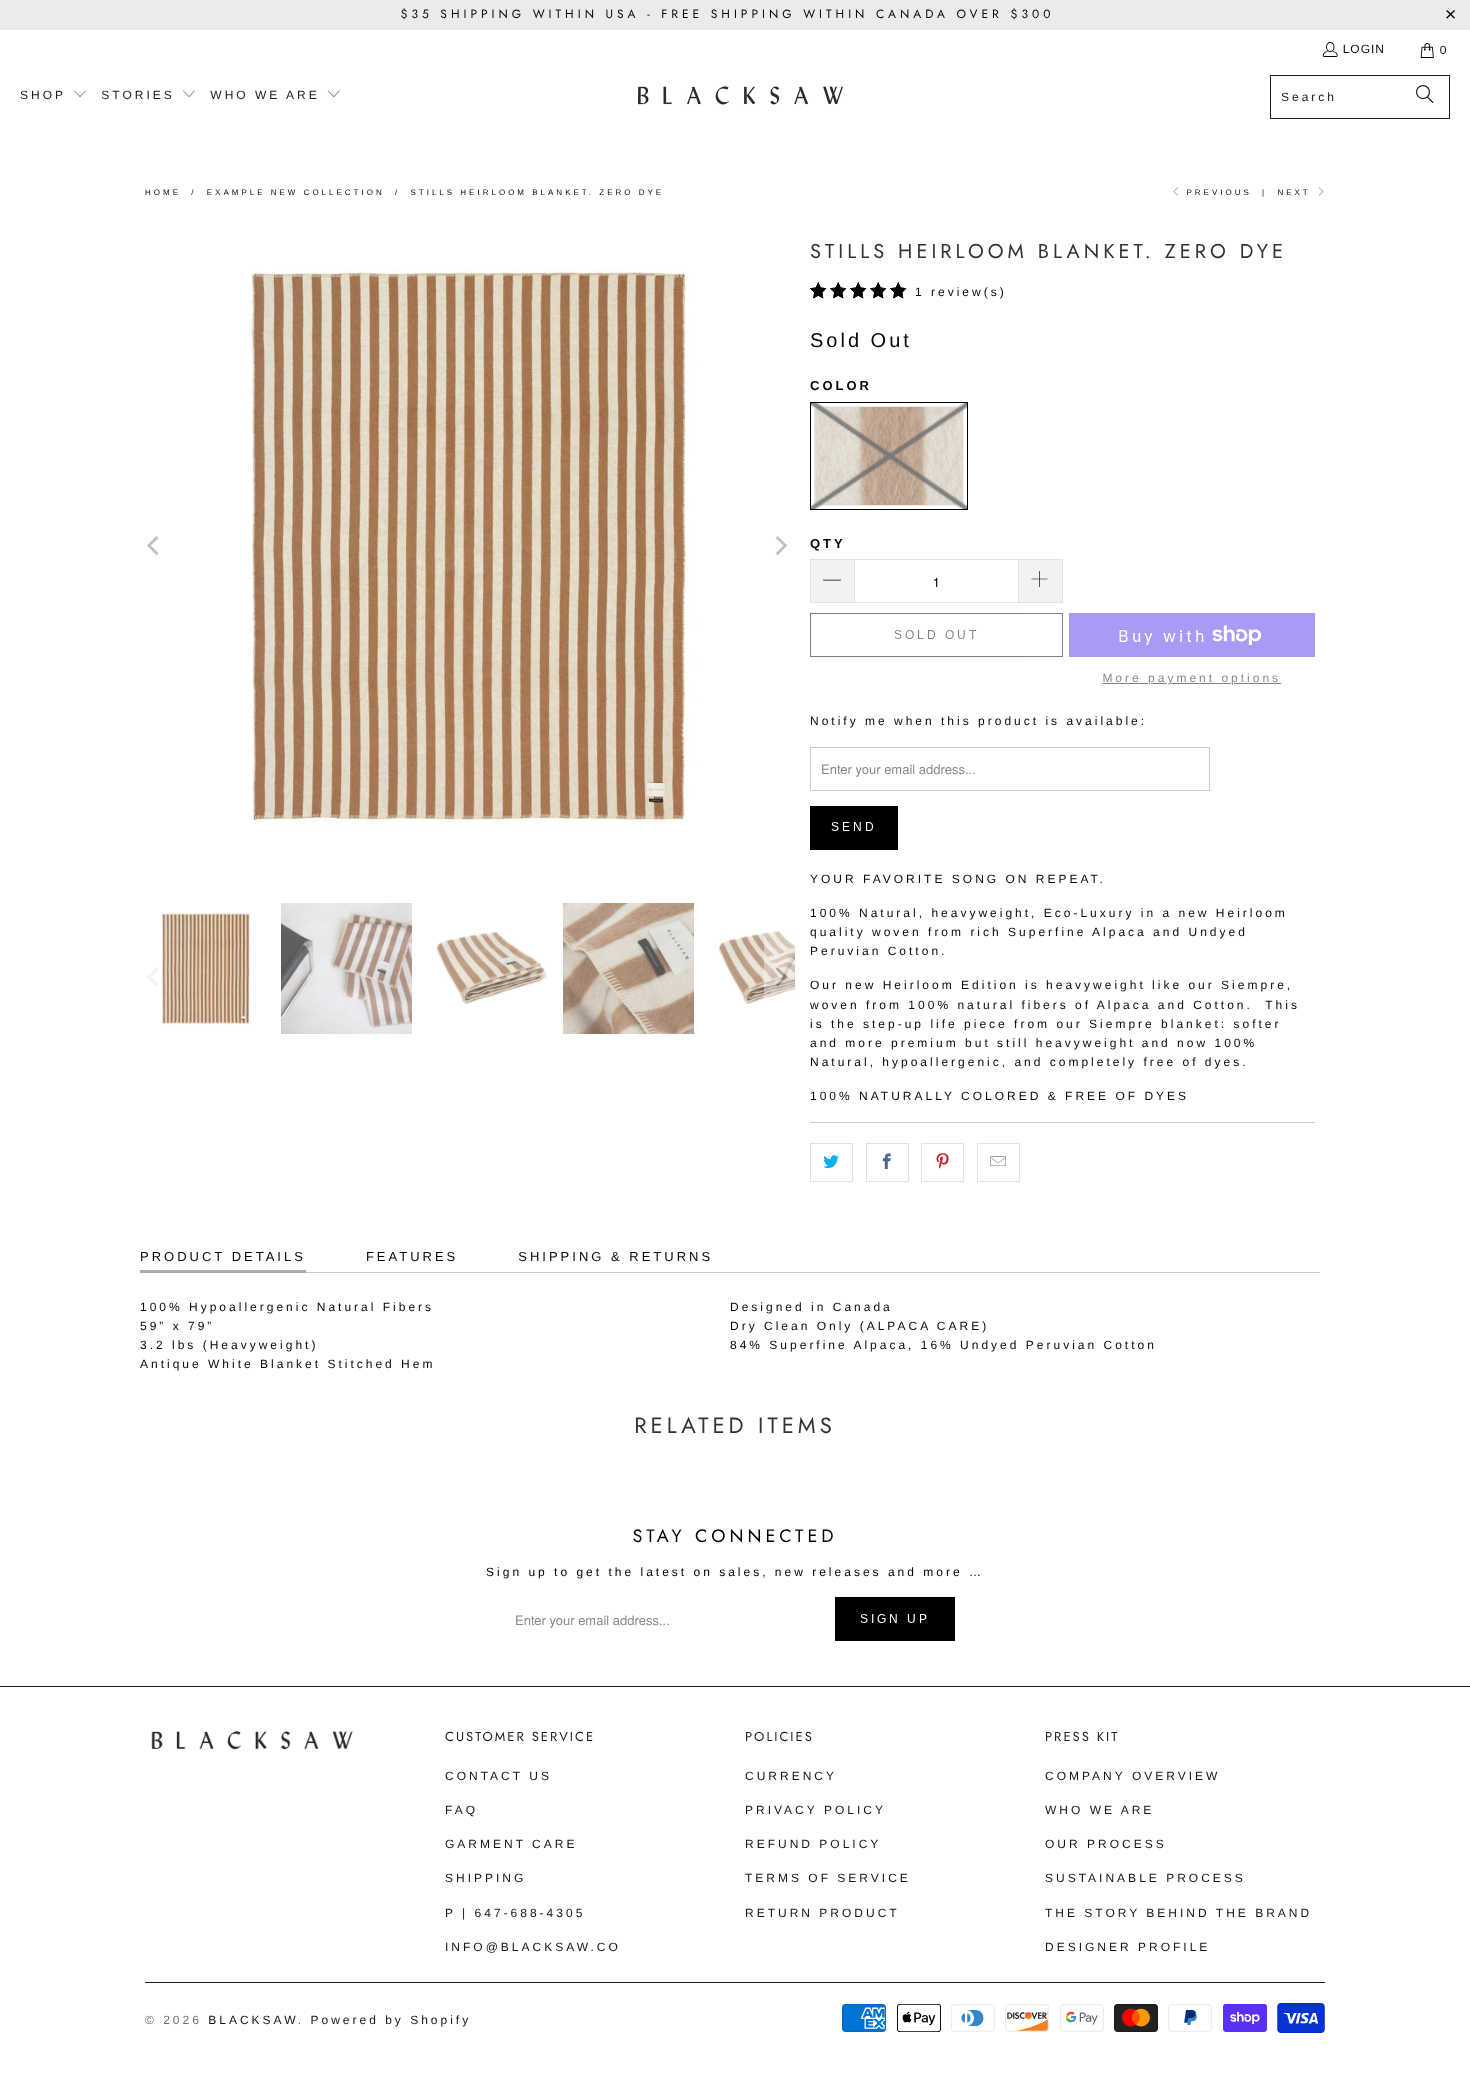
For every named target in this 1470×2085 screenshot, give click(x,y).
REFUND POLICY (813, 1844)
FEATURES (412, 1256)
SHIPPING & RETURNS (615, 1256)
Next (1296, 192)
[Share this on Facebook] (887, 1162)
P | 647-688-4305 (515, 1913)
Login (1364, 49)
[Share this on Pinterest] (942, 1162)
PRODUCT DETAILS (223, 1256)
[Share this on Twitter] (831, 1162)
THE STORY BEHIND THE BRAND (1178, 1913)
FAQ (461, 1810)
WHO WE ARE (1099, 1810)
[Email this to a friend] (998, 1162)
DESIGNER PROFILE (1127, 1947)
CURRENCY (791, 1776)
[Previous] (155, 545)
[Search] (1425, 97)
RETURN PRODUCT (822, 1913)
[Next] (780, 545)
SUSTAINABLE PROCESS (1145, 1878)
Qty (828, 543)
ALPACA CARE (924, 1326)
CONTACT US (498, 1776)
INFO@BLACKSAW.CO (533, 1947)
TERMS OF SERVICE (828, 1878)
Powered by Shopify (390, 2020)
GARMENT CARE (511, 1844)
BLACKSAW (253, 2020)
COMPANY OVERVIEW (1132, 1776)
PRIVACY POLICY (815, 1810)
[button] (54, 96)
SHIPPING (485, 1878)
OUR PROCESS (1106, 1844)
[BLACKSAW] (740, 96)
